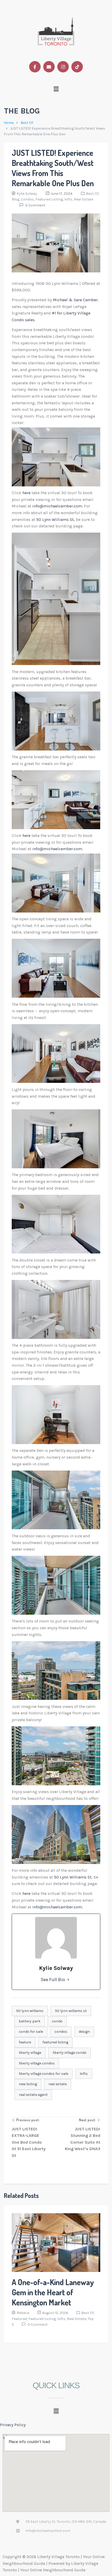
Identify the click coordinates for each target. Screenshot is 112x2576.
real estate (58, 2084)
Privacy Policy (13, 2425)
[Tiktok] (77, 67)
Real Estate (84, 199)
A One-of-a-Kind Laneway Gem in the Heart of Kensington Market (53, 2292)
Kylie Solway (27, 194)
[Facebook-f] (35, 67)
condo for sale (31, 2032)
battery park (30, 2021)
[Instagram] (63, 67)
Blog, (16, 199)
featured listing (55, 2042)
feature (25, 2042)
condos (61, 2032)
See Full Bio (53, 1980)
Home (9, 123)
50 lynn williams (30, 2011)
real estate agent (33, 2095)
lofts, (69, 199)
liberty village (30, 2053)
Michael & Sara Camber (75, 300)
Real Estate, (77, 2319)
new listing (28, 2084)
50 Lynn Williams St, (55, 519)
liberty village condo (70, 2053)
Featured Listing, (50, 199)
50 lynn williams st (71, 2011)
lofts (84, 2074)
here (27, 493)
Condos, (28, 199)
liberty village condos (37, 2063)
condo (57, 2021)
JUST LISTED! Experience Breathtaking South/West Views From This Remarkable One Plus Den (53, 168)
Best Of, (93, 194)
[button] (56, 89)
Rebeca (23, 2313)
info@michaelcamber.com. (58, 506)
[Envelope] (49, 67)
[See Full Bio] (68, 1980)
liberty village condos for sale (43, 2074)
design (84, 2032)
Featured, (20, 2319)
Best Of (27, 123)
